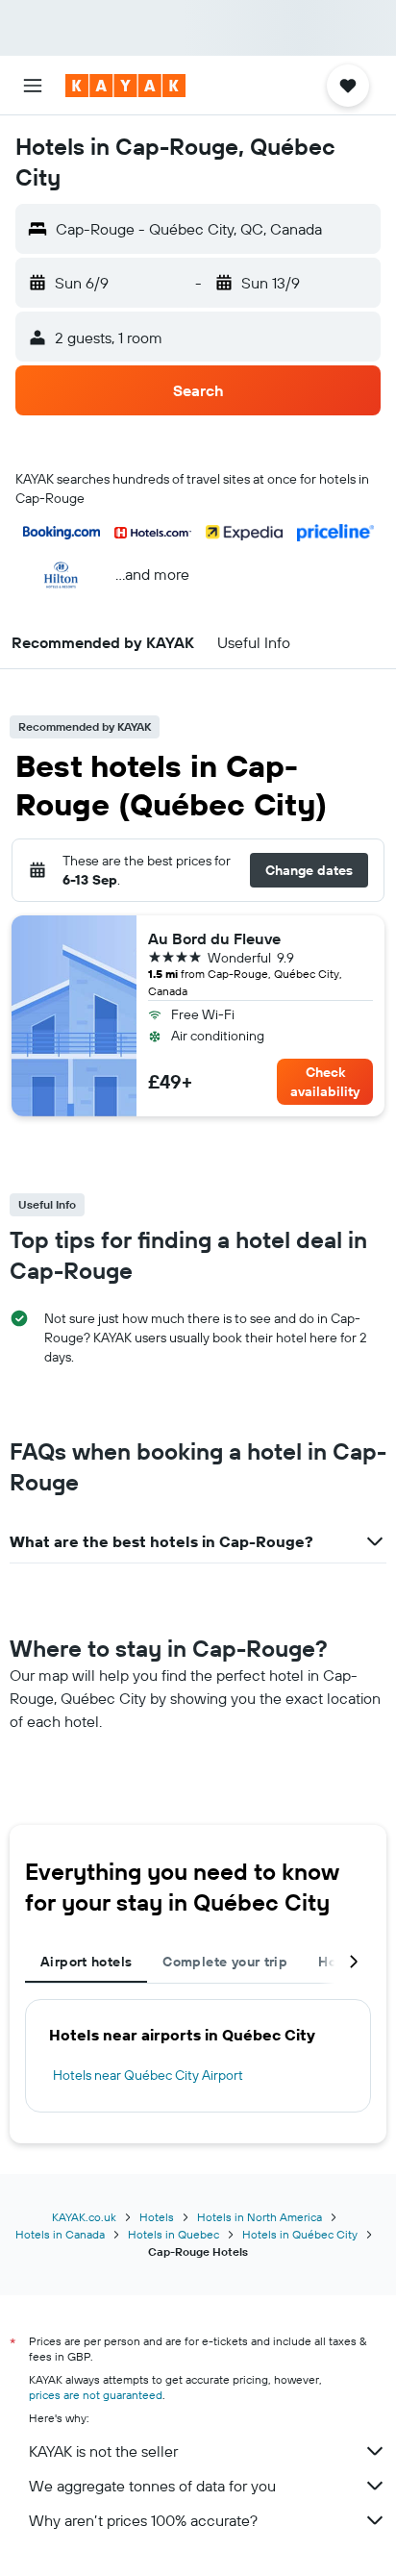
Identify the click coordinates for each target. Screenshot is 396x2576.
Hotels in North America (260, 2217)
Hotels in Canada (60, 2234)
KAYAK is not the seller (103, 2451)
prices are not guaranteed (96, 2395)
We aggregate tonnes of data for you (152, 2486)
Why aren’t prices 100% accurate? (143, 2520)
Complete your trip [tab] (225, 1962)
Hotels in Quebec (173, 2234)
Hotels (157, 2217)
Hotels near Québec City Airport (148, 2075)
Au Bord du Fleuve (214, 938)
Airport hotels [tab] (86, 1962)
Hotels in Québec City (300, 2234)
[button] (33, 86)
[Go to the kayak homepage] (125, 86)
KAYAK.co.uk (84, 2217)
